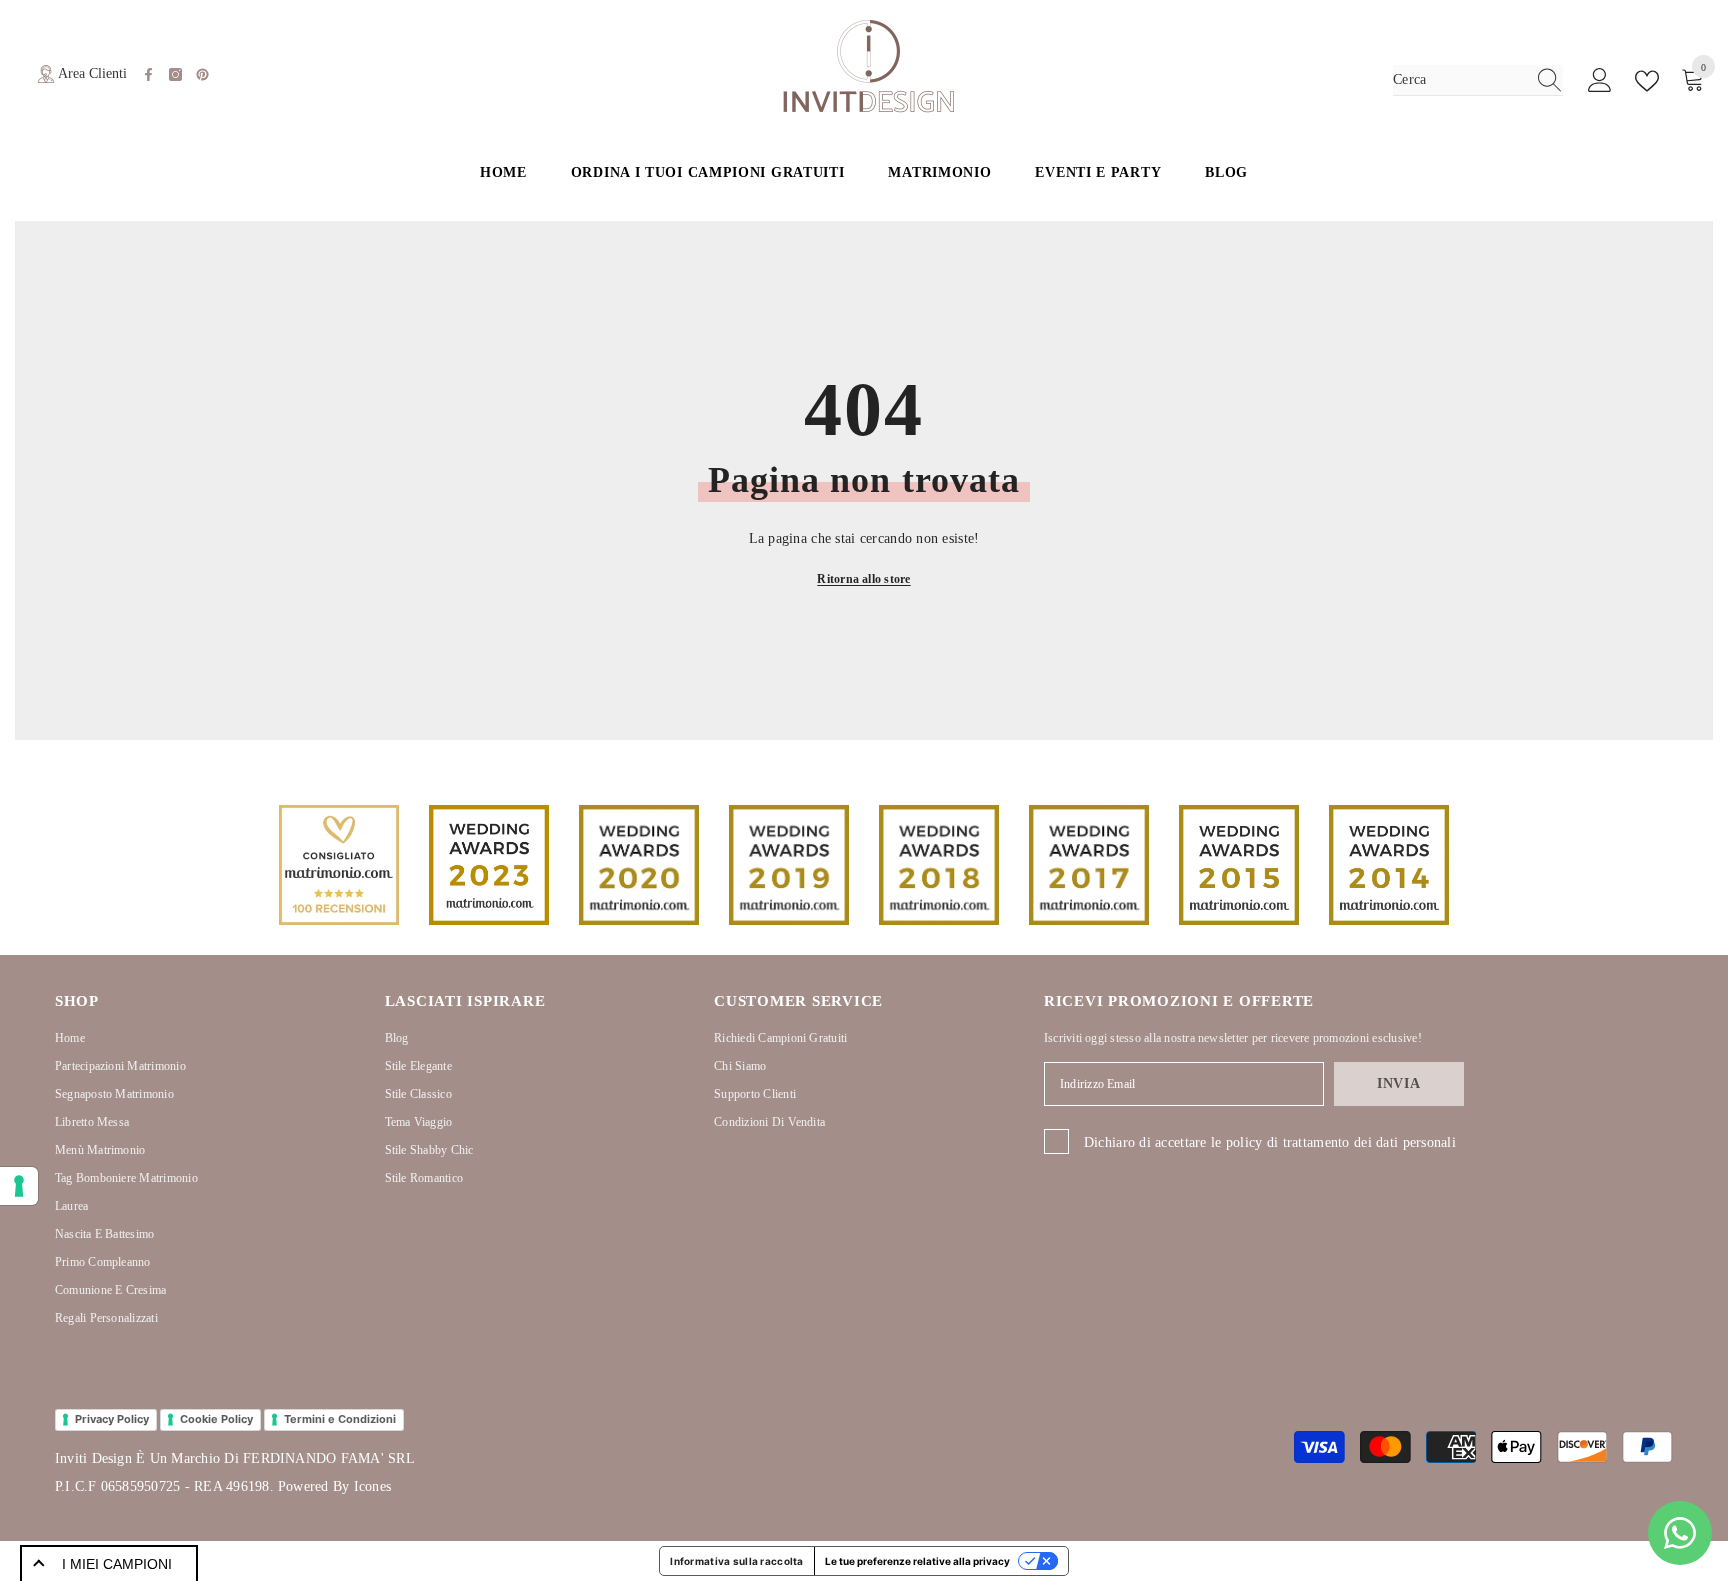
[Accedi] (1600, 81)
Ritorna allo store (863, 579)
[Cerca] (1478, 80)
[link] (339, 865)
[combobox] (1459, 80)
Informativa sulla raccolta (736, 1561)
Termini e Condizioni (340, 1419)
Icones (372, 1486)
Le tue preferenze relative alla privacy (917, 1561)
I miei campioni (117, 1564)
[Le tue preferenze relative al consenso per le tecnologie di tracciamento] (19, 1186)
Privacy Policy (112, 1419)
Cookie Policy (216, 1419)
